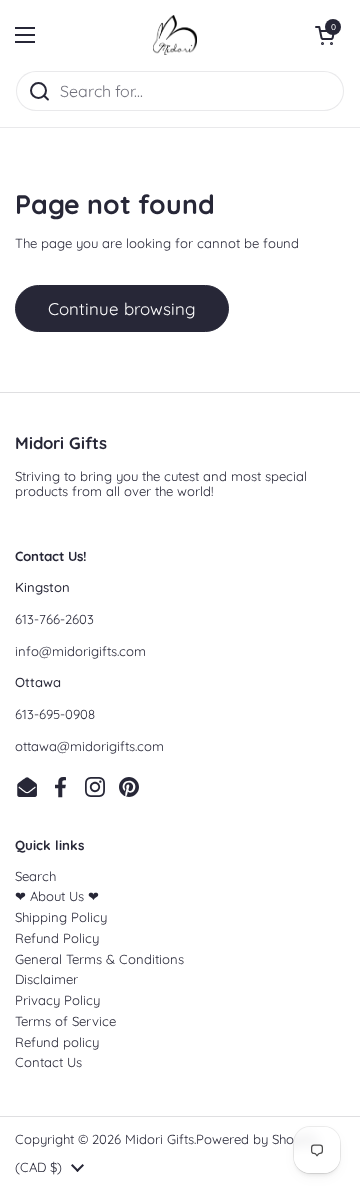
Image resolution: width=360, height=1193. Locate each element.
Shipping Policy (61, 917)
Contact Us (48, 1062)
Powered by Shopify (256, 1139)
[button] (325, 35)
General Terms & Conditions (99, 959)
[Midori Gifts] (175, 35)
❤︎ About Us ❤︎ (57, 896)
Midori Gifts (159, 1139)
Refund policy (57, 1042)
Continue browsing (122, 308)
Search (35, 876)
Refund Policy (57, 938)
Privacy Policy (57, 1000)
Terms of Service (65, 1021)
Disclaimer (46, 979)
